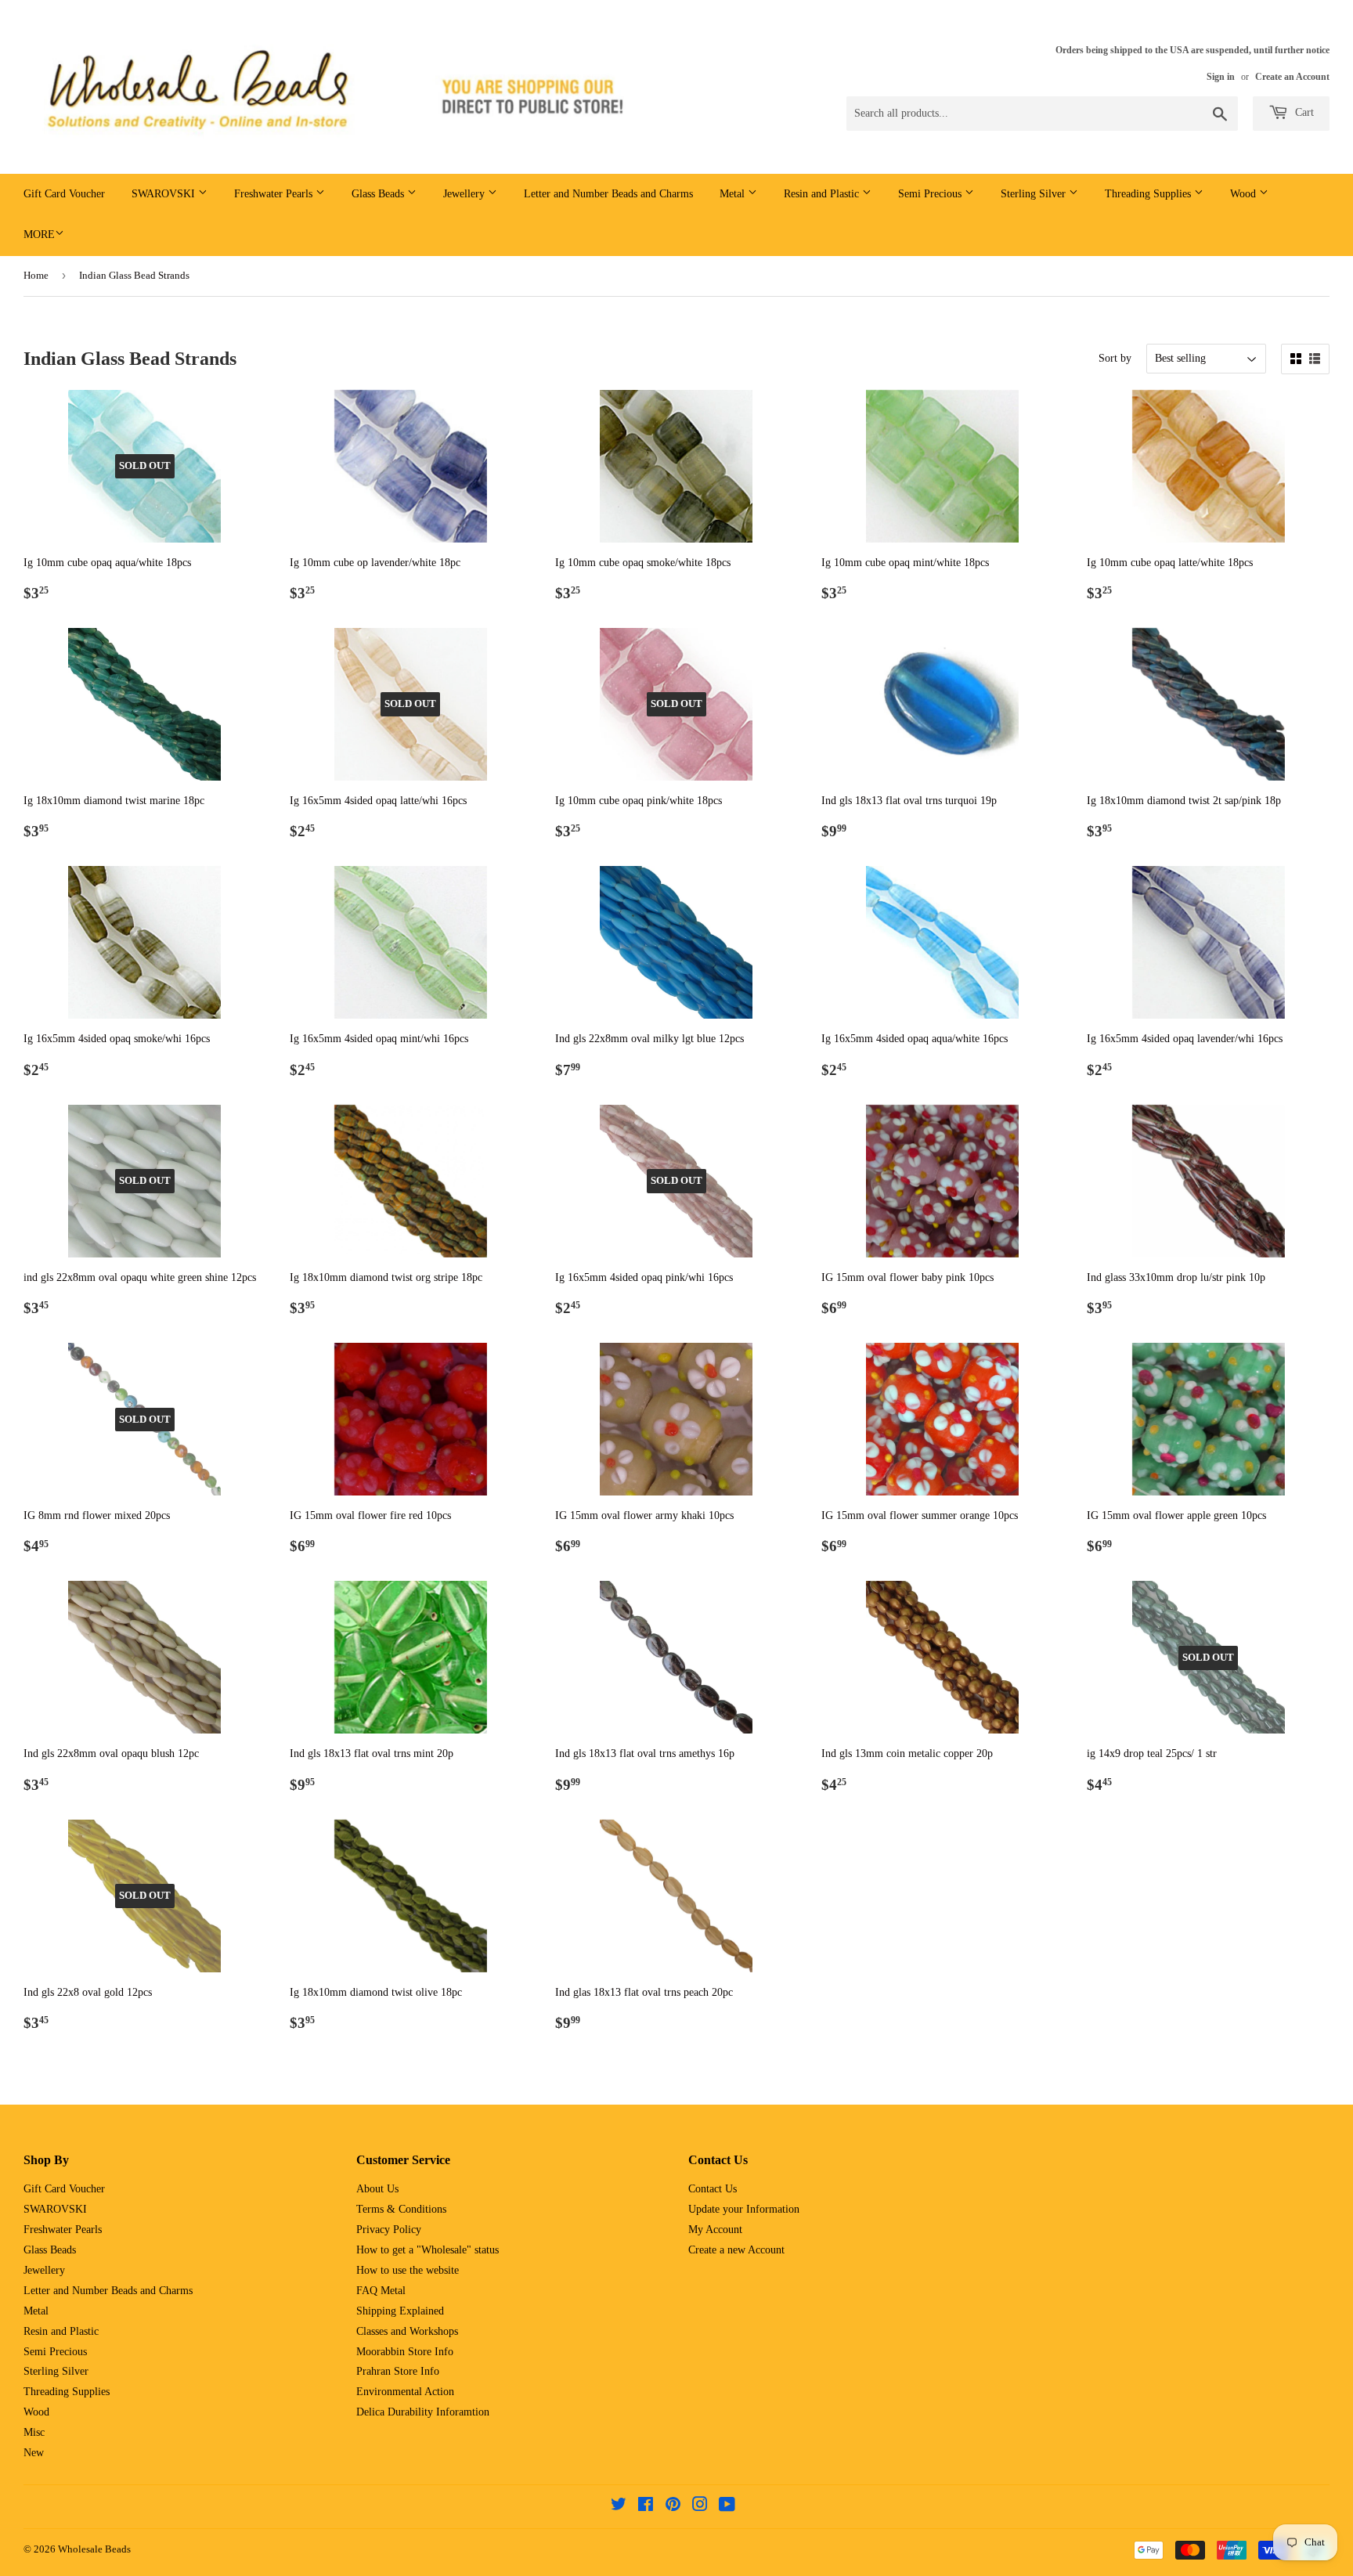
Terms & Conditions (401, 2209)
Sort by (1115, 358)
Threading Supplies (1149, 194)
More (39, 235)
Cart (1303, 112)
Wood (1245, 194)
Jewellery (465, 194)
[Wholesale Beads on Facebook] (646, 2507)
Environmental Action (405, 2392)
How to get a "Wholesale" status (428, 2250)
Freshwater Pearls (275, 194)
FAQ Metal (381, 2291)
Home (36, 275)
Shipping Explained (400, 2311)
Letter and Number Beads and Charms (608, 194)
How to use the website (408, 2270)
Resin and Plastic (823, 194)
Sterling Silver (1035, 194)
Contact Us (713, 2189)
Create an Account (1292, 77)
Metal (734, 194)
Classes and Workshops (407, 2331)
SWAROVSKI (165, 194)
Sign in (1221, 77)
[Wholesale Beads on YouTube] (727, 2507)
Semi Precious (931, 194)
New (34, 2453)
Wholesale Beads (94, 2549)
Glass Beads (379, 194)
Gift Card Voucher (64, 194)
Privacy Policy (389, 2230)
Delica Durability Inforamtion (423, 2412)
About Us (377, 2189)
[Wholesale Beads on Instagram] (700, 2507)
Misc (34, 2432)
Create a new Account (736, 2250)
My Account (715, 2230)
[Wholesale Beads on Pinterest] (673, 2507)
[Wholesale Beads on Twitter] (619, 2507)
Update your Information (744, 2209)
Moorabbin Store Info (405, 2352)
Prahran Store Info (398, 2371)
